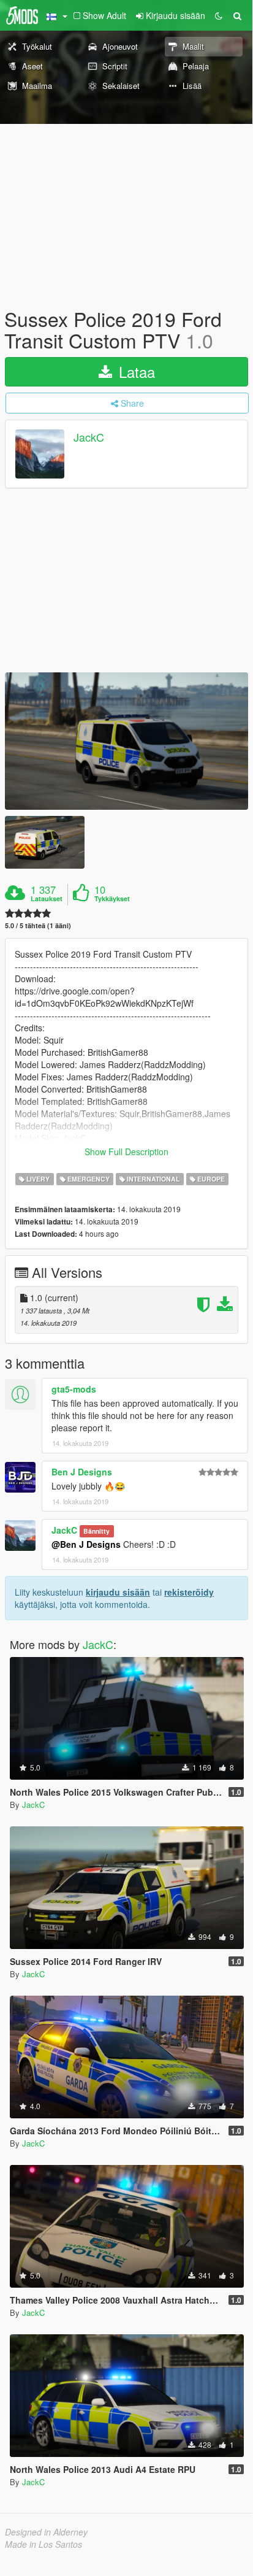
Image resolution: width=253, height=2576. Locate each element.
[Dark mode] (219, 15)
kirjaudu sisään (118, 1592)
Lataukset (47, 899)
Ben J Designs (82, 1472)
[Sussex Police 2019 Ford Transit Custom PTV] (126, 741)
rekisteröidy (189, 1592)
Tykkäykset (112, 899)
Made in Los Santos (43, 2544)
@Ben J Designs (86, 1544)
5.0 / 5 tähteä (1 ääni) (38, 925)
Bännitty (96, 1531)
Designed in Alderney (46, 2532)
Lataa (135, 371)
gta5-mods (74, 1389)
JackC (89, 437)
